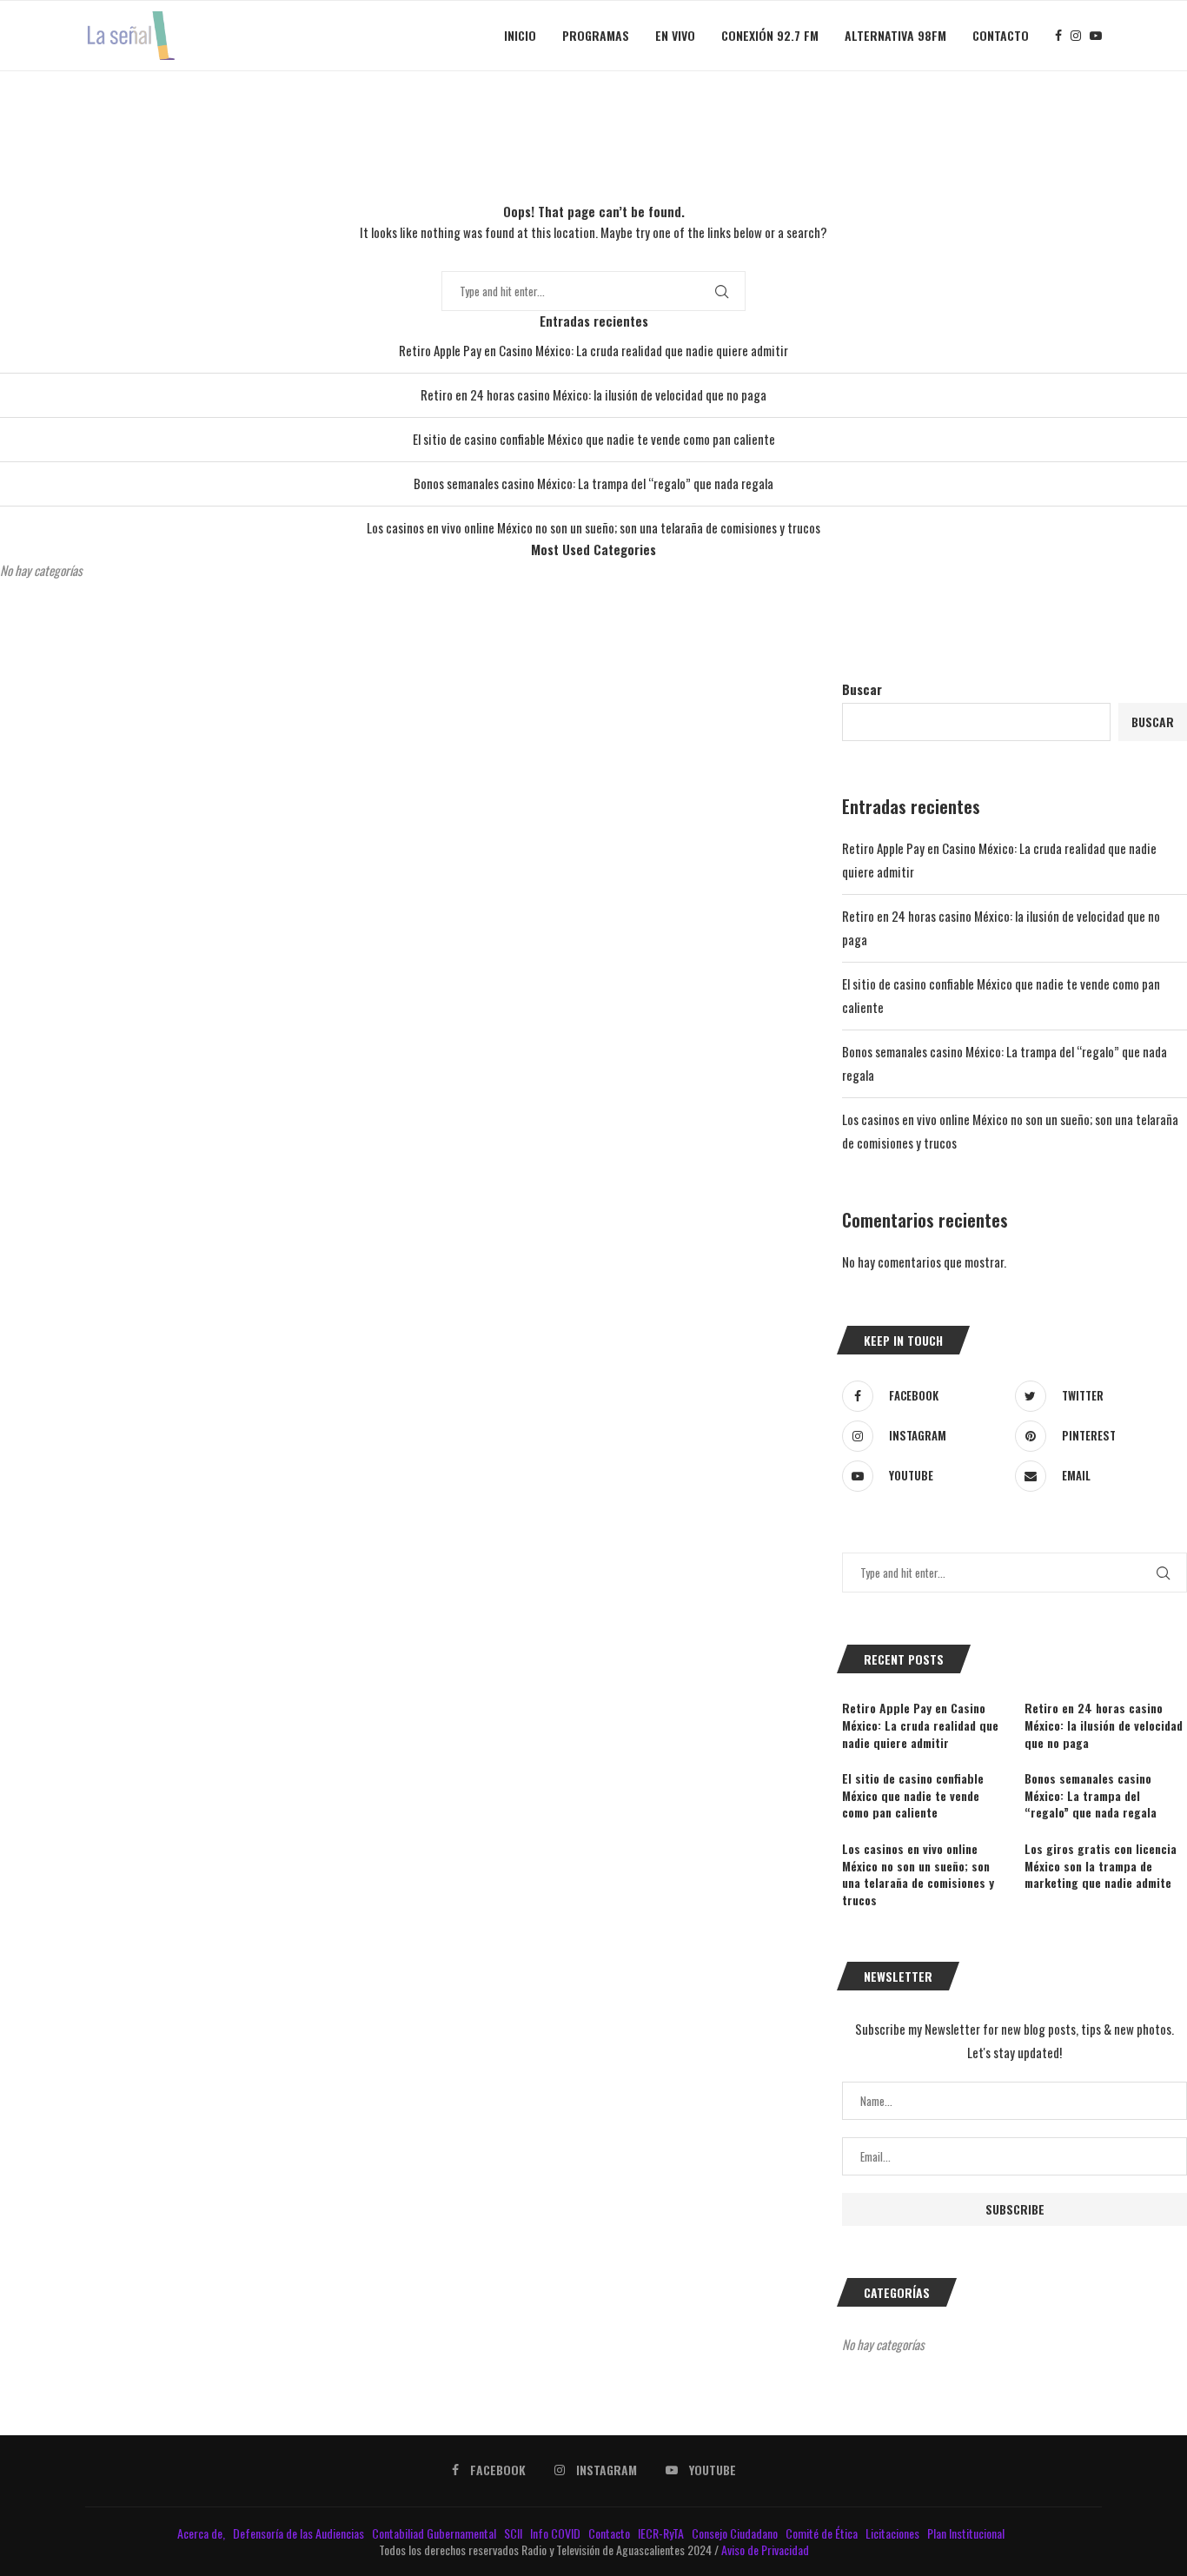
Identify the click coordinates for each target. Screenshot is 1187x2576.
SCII (514, 2533)
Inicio (520, 35)
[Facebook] (1058, 36)
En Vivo (675, 35)
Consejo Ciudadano (736, 2533)
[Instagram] (1076, 36)
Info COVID (557, 2533)
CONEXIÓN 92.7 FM (770, 35)
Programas (596, 35)
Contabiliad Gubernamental (435, 2533)
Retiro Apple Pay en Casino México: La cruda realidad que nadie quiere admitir (593, 350)
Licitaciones (894, 2533)
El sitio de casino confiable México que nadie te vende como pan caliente (594, 439)
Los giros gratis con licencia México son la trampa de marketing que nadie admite (1101, 1866)
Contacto (1001, 35)
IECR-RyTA (662, 2533)
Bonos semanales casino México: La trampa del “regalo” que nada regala (593, 483)
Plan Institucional (967, 2533)
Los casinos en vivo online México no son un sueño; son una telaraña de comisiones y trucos (593, 527)
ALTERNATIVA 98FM (895, 35)
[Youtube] (1096, 36)
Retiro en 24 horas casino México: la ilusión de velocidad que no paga (593, 394)
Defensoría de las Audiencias (297, 2533)
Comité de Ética (823, 2533)
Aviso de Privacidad (765, 2550)
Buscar (862, 689)
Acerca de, (202, 2533)
